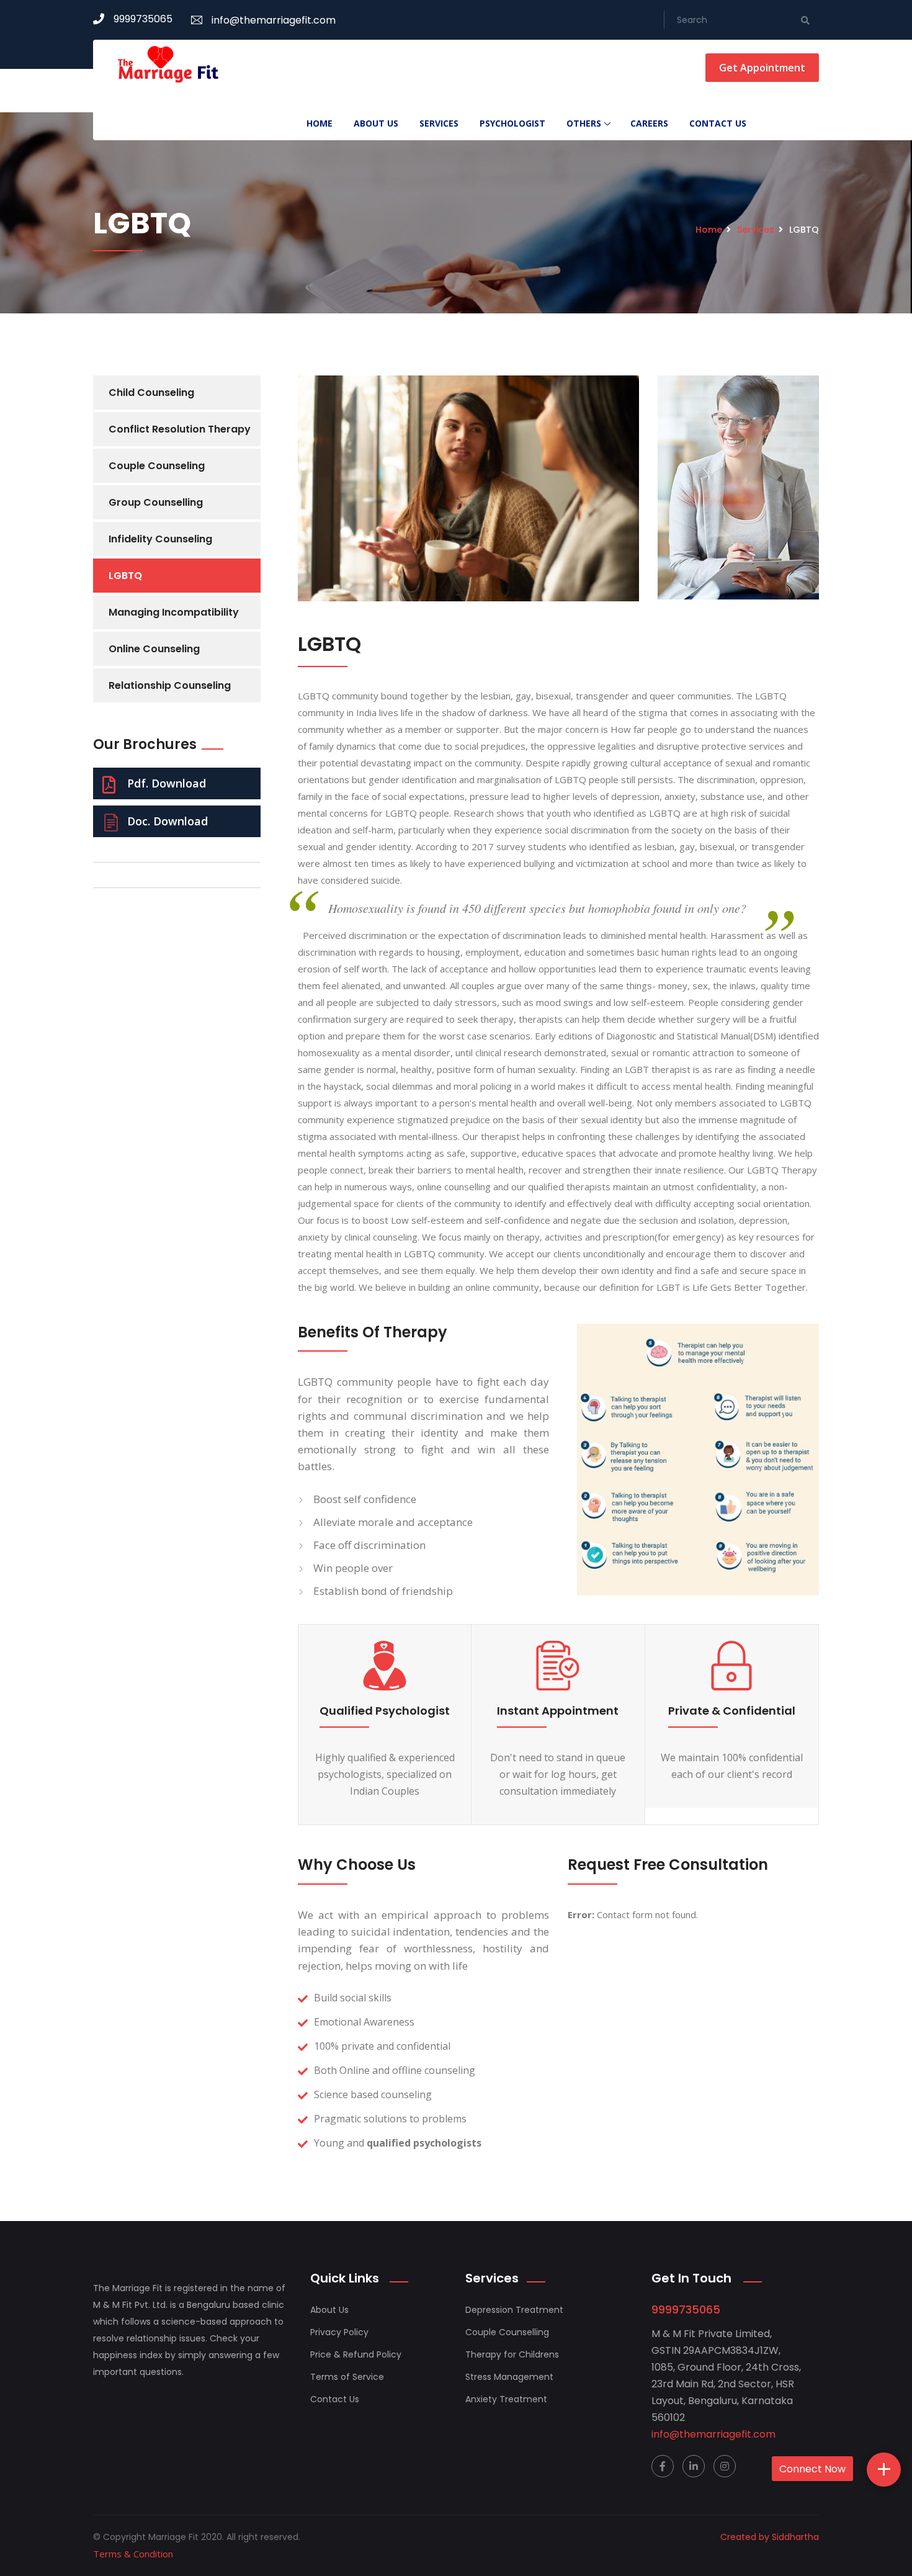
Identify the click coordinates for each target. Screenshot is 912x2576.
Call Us (838, 2507)
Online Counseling (154, 649)
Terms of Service (347, 2377)
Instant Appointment (558, 1711)
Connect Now (812, 2469)
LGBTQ (125, 576)
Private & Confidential (732, 1711)
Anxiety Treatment (506, 2399)
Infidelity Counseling (160, 539)
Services (439, 123)
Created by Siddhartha (770, 2537)
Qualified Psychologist (385, 1711)
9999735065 (143, 19)
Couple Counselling (507, 2332)
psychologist (512, 123)
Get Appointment (762, 68)
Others (584, 123)
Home (320, 123)
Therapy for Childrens (512, 2354)
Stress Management (509, 2377)
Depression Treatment (514, 2310)
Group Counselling (156, 502)
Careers (649, 123)
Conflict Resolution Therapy (180, 429)
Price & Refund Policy (356, 2354)
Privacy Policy (339, 2332)
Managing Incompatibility (174, 612)
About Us (376, 123)
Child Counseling (151, 393)
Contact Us (718, 123)
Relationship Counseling (170, 685)
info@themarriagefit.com (274, 20)
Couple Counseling (157, 466)
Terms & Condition (133, 2554)
